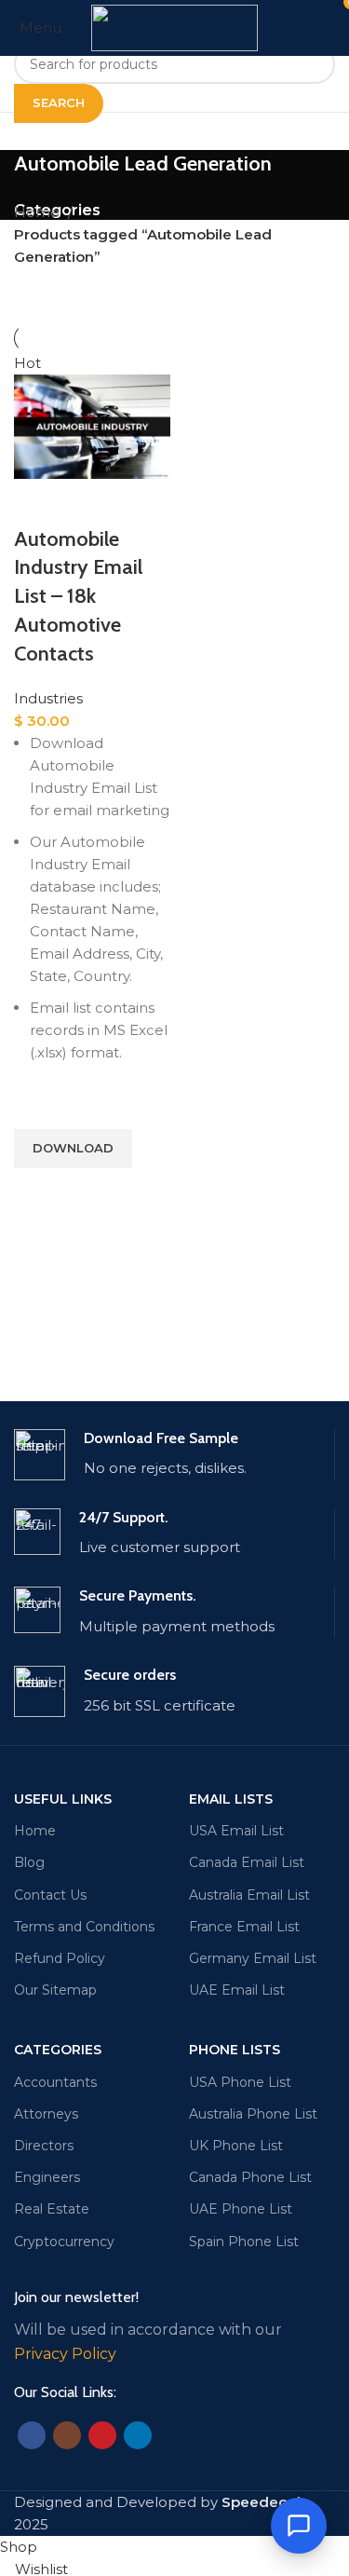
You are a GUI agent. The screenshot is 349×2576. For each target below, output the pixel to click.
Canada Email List (247, 1862)
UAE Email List (237, 1990)
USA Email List (236, 1831)
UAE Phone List (241, 2209)
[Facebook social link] (32, 2435)
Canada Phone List (250, 2177)
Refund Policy (60, 1958)
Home (39, 212)
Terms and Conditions (84, 1927)
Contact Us (50, 1895)
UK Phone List (236, 2146)
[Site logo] (174, 27)
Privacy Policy (65, 2354)
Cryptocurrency (64, 2242)
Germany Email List (253, 1958)
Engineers (47, 2177)
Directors (44, 2146)
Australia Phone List (253, 2114)
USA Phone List (240, 2082)
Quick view (37, 1192)
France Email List (244, 1927)
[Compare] (37, 502)
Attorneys (46, 2114)
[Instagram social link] (67, 2435)
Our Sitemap (55, 1990)
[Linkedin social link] (138, 2435)
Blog (29, 1862)
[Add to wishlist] (37, 1106)
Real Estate (52, 2209)
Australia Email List (249, 1895)
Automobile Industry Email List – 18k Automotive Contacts (78, 596)
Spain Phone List (244, 2242)
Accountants (55, 2082)
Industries (48, 698)
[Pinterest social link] (102, 2435)
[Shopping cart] (334, 27)
